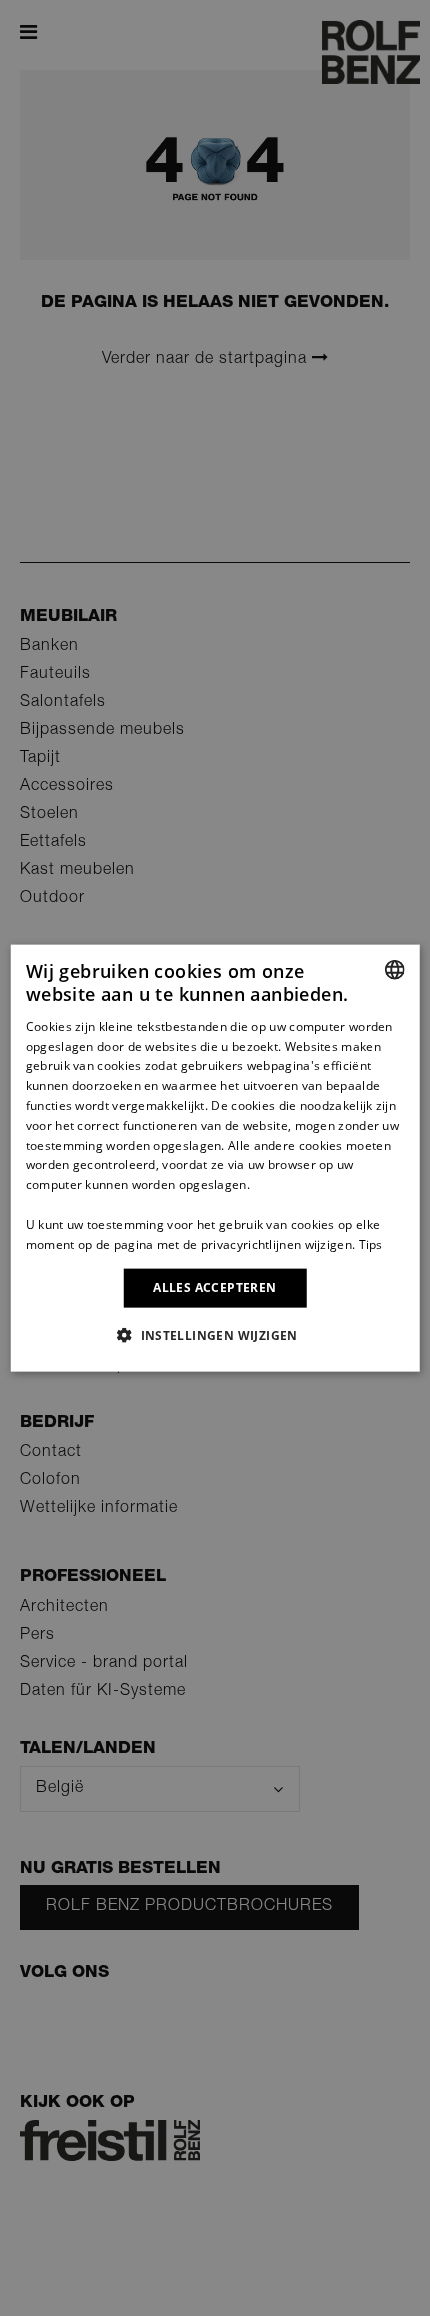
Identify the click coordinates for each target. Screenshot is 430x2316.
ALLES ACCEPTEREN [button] (214, 1287)
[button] (215, 1334)
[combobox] (394, 970)
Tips (371, 1243)
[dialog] (215, 1158)
